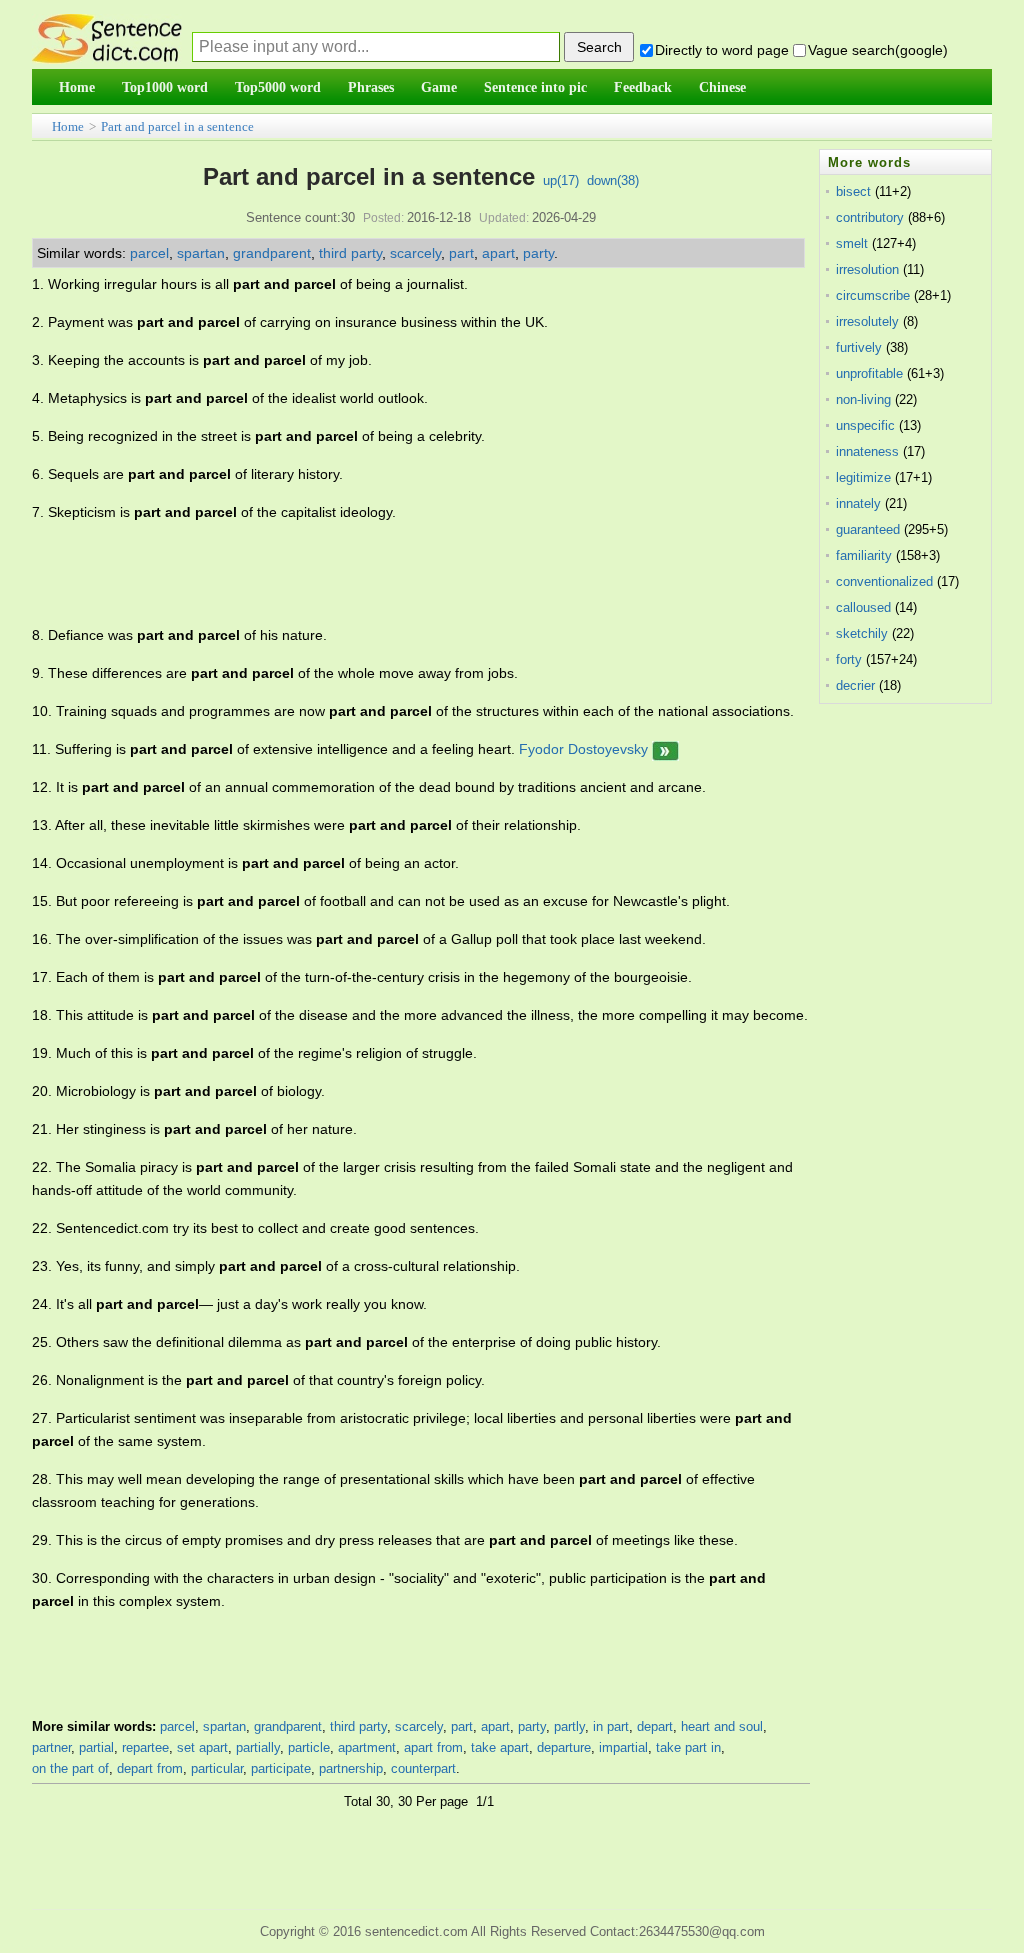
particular (217, 1768)
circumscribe (873, 295)
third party (350, 253)
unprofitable (869, 373)
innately (858, 503)
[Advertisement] (396, 574)
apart (498, 253)
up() (561, 180)
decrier (855, 685)
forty (849, 659)
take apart (500, 1747)
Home (68, 126)
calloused (863, 607)
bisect (853, 191)
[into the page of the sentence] (665, 749)
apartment (367, 1747)
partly (569, 1726)
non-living (863, 399)
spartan (201, 253)
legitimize (863, 477)
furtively (859, 347)
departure (564, 1747)
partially (258, 1747)
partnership (351, 1768)
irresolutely (867, 321)
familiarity (864, 555)
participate (281, 1768)
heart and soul (722, 1726)
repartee (145, 1747)
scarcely (415, 253)
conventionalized (884, 581)
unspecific (865, 425)
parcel (149, 253)
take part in (688, 1747)
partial (96, 1747)
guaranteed (868, 529)
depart (655, 1726)
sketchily (862, 633)
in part (611, 1726)
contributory (870, 217)
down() (613, 180)
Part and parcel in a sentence (177, 126)
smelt (852, 243)
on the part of (70, 1768)
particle (309, 1747)
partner (51, 1747)
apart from (433, 1747)
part (461, 253)
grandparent (272, 253)
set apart (202, 1747)
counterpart (423, 1768)
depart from (150, 1768)
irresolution (867, 269)
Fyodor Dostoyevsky (583, 749)
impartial (623, 1747)
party (538, 253)
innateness (867, 451)
